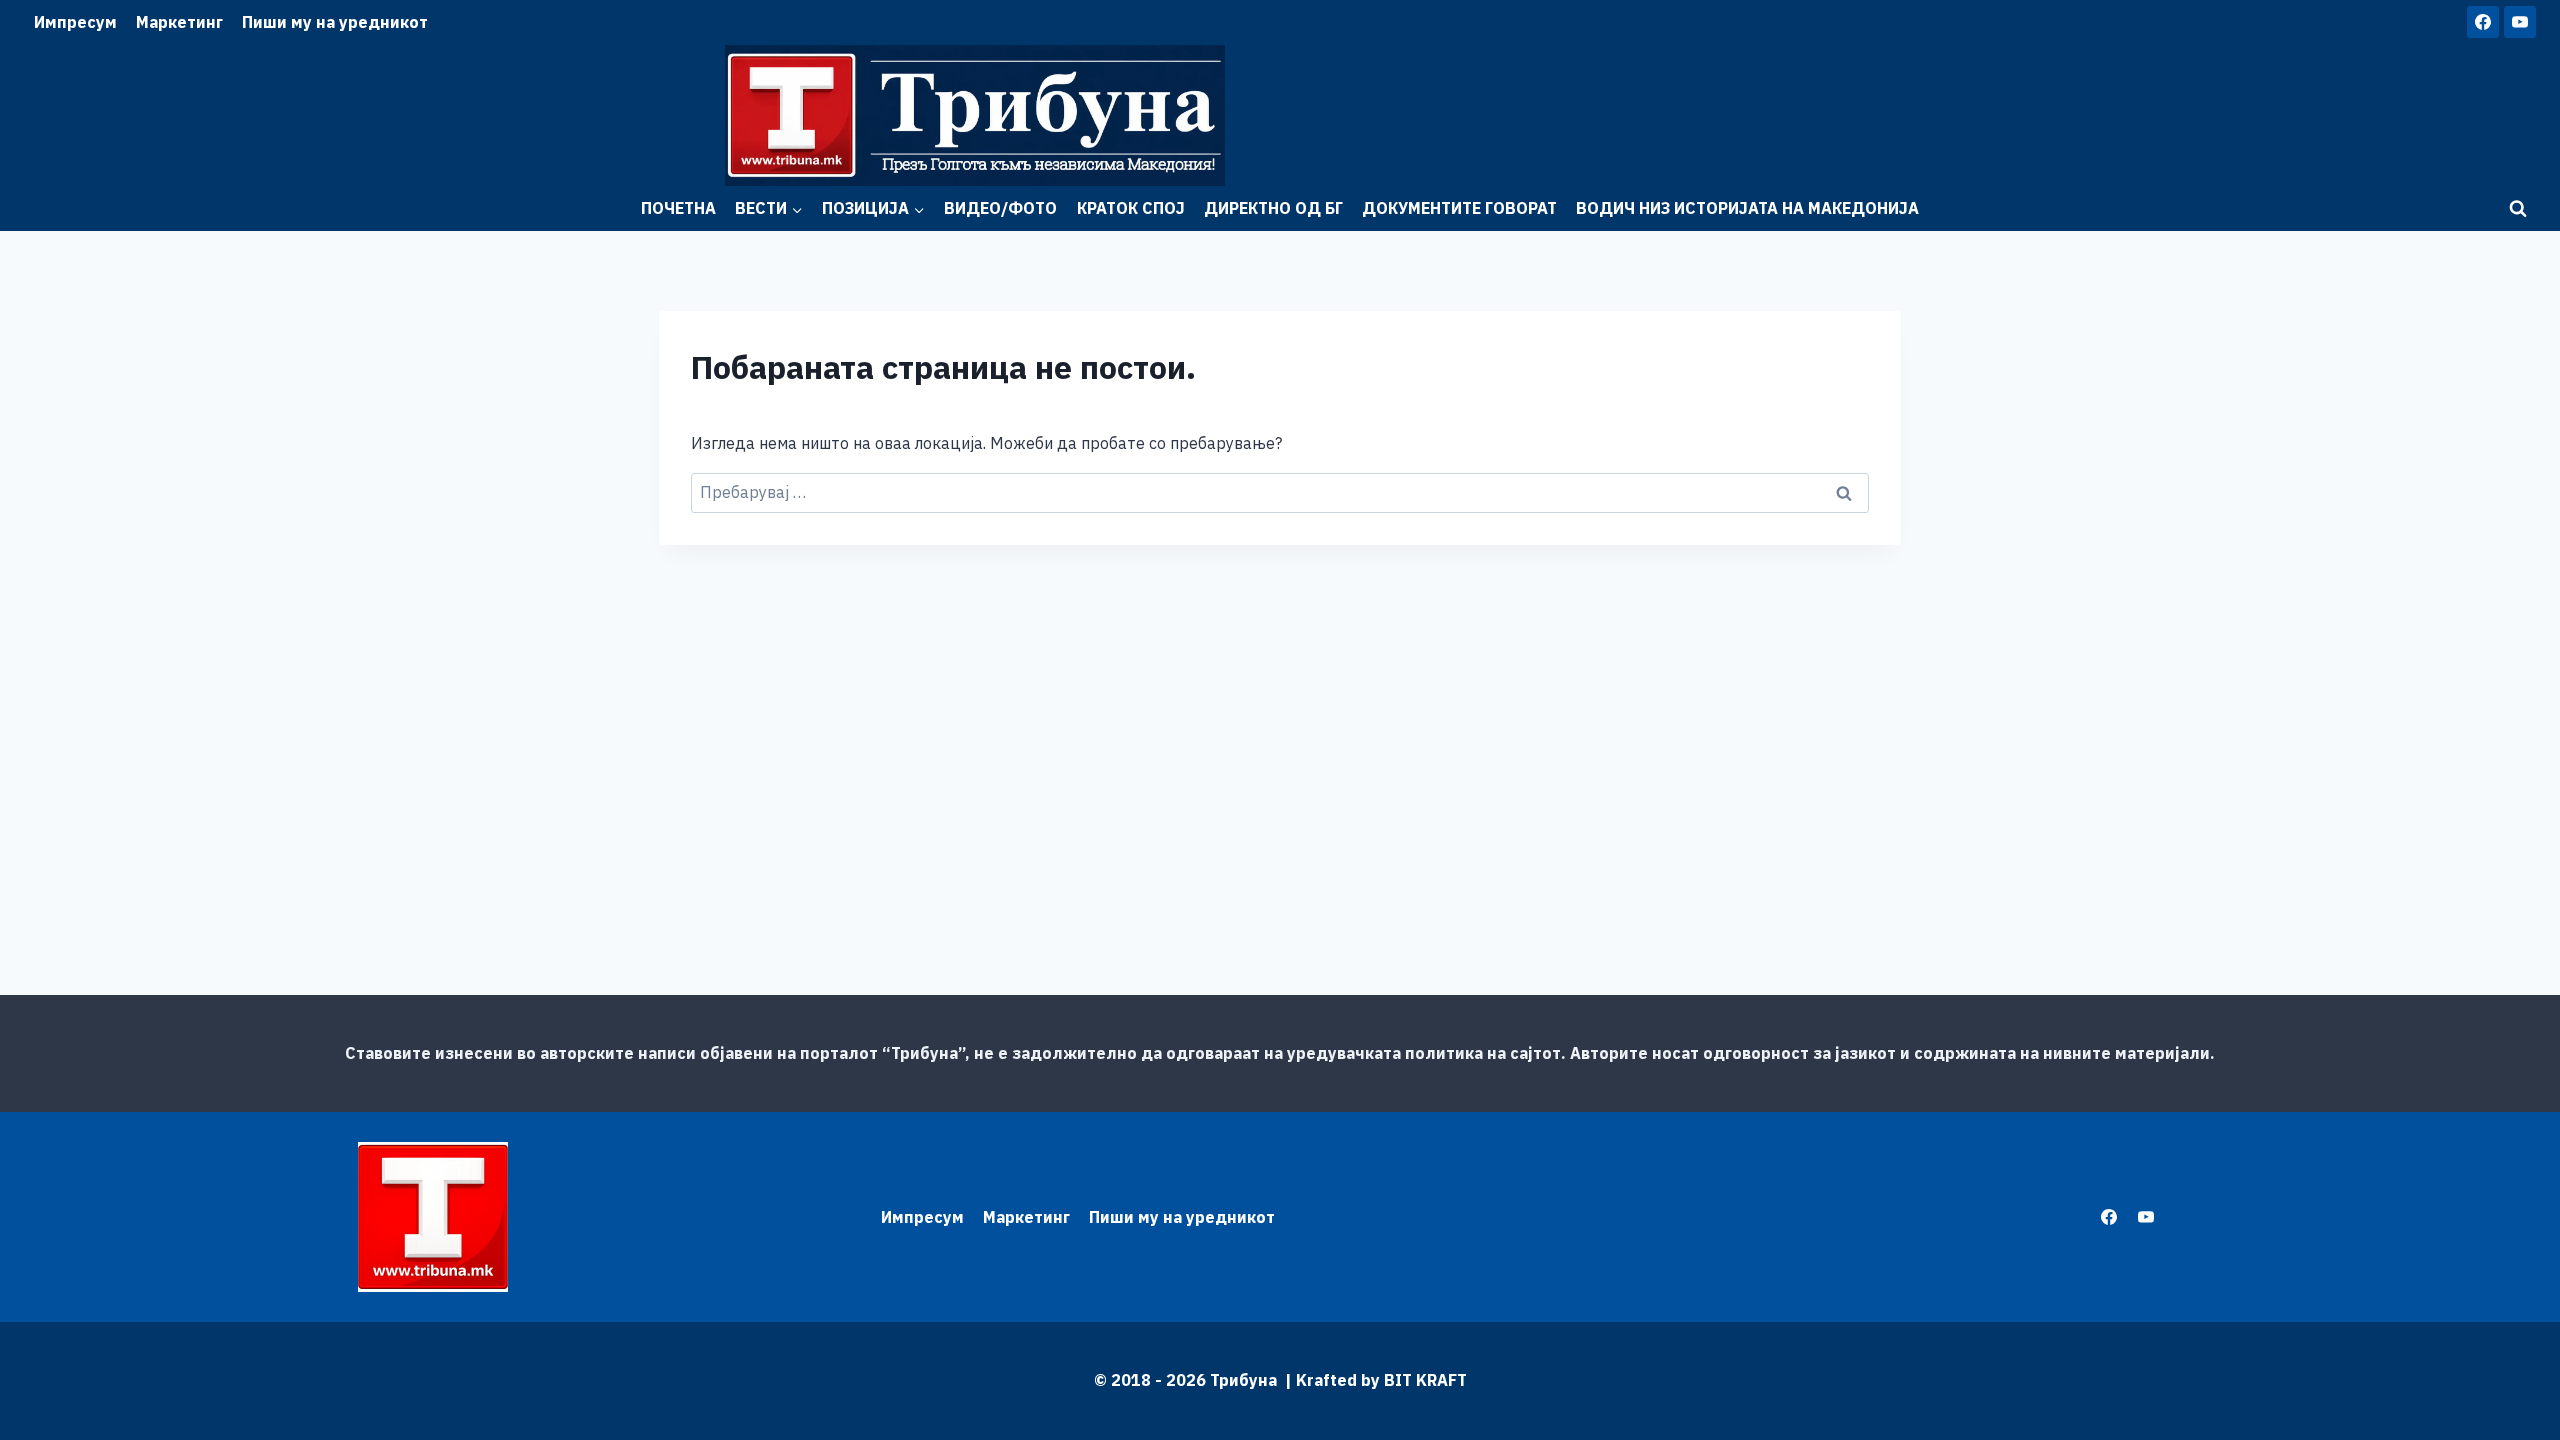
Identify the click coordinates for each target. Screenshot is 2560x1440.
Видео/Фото (1000, 208)
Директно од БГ (1273, 208)
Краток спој (1131, 208)
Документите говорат (1459, 208)
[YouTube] (2520, 22)
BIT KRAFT (1425, 1380)
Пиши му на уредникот (335, 22)
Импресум (75, 22)
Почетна (678, 208)
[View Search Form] (2518, 209)
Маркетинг (179, 22)
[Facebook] (2483, 22)
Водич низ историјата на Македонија (1747, 208)
